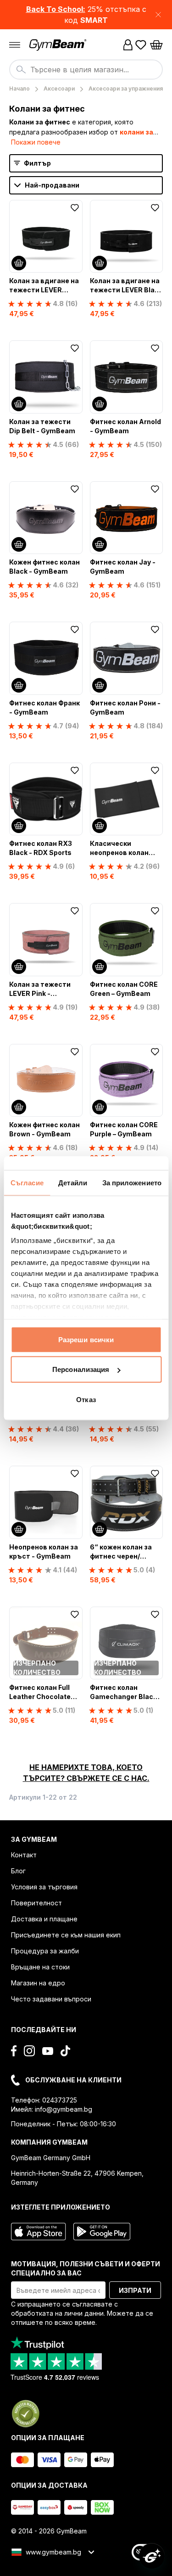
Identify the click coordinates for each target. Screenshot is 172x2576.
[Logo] (59, 45)
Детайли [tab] (73, 1182)
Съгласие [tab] (27, 1182)
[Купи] (19, 263)
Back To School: (56, 9)
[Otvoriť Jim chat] (152, 2556)
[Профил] (128, 45)
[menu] (15, 45)
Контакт (24, 1855)
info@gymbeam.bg (64, 2109)
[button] (86, 15)
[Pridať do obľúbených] (75, 208)
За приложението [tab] (132, 1182)
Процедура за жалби (45, 1951)
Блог (18, 1871)
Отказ (86, 1399)
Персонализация (81, 1369)
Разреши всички (86, 1339)
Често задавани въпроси (51, 1999)
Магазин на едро (38, 1983)
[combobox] (86, 70)
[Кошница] (156, 45)
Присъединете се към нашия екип (66, 1935)
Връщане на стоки (40, 1967)
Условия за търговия (44, 1887)
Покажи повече (36, 142)
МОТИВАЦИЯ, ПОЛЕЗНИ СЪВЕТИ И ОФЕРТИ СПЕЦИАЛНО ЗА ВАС (86, 2268)
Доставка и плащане (44, 1919)
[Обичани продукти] (141, 45)
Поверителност (36, 1903)
